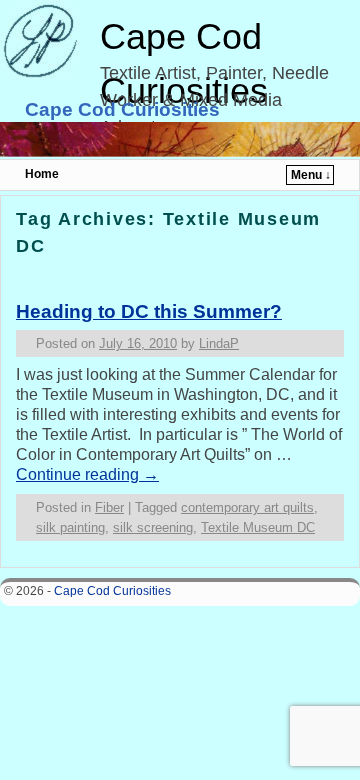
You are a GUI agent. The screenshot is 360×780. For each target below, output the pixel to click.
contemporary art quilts (247, 507)
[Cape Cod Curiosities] (180, 139)
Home (42, 174)
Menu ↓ (311, 175)
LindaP (219, 343)
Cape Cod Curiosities (122, 109)
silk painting (70, 527)
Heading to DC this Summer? (149, 311)
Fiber (109, 507)
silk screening (153, 527)
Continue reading (87, 474)
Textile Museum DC (258, 527)
